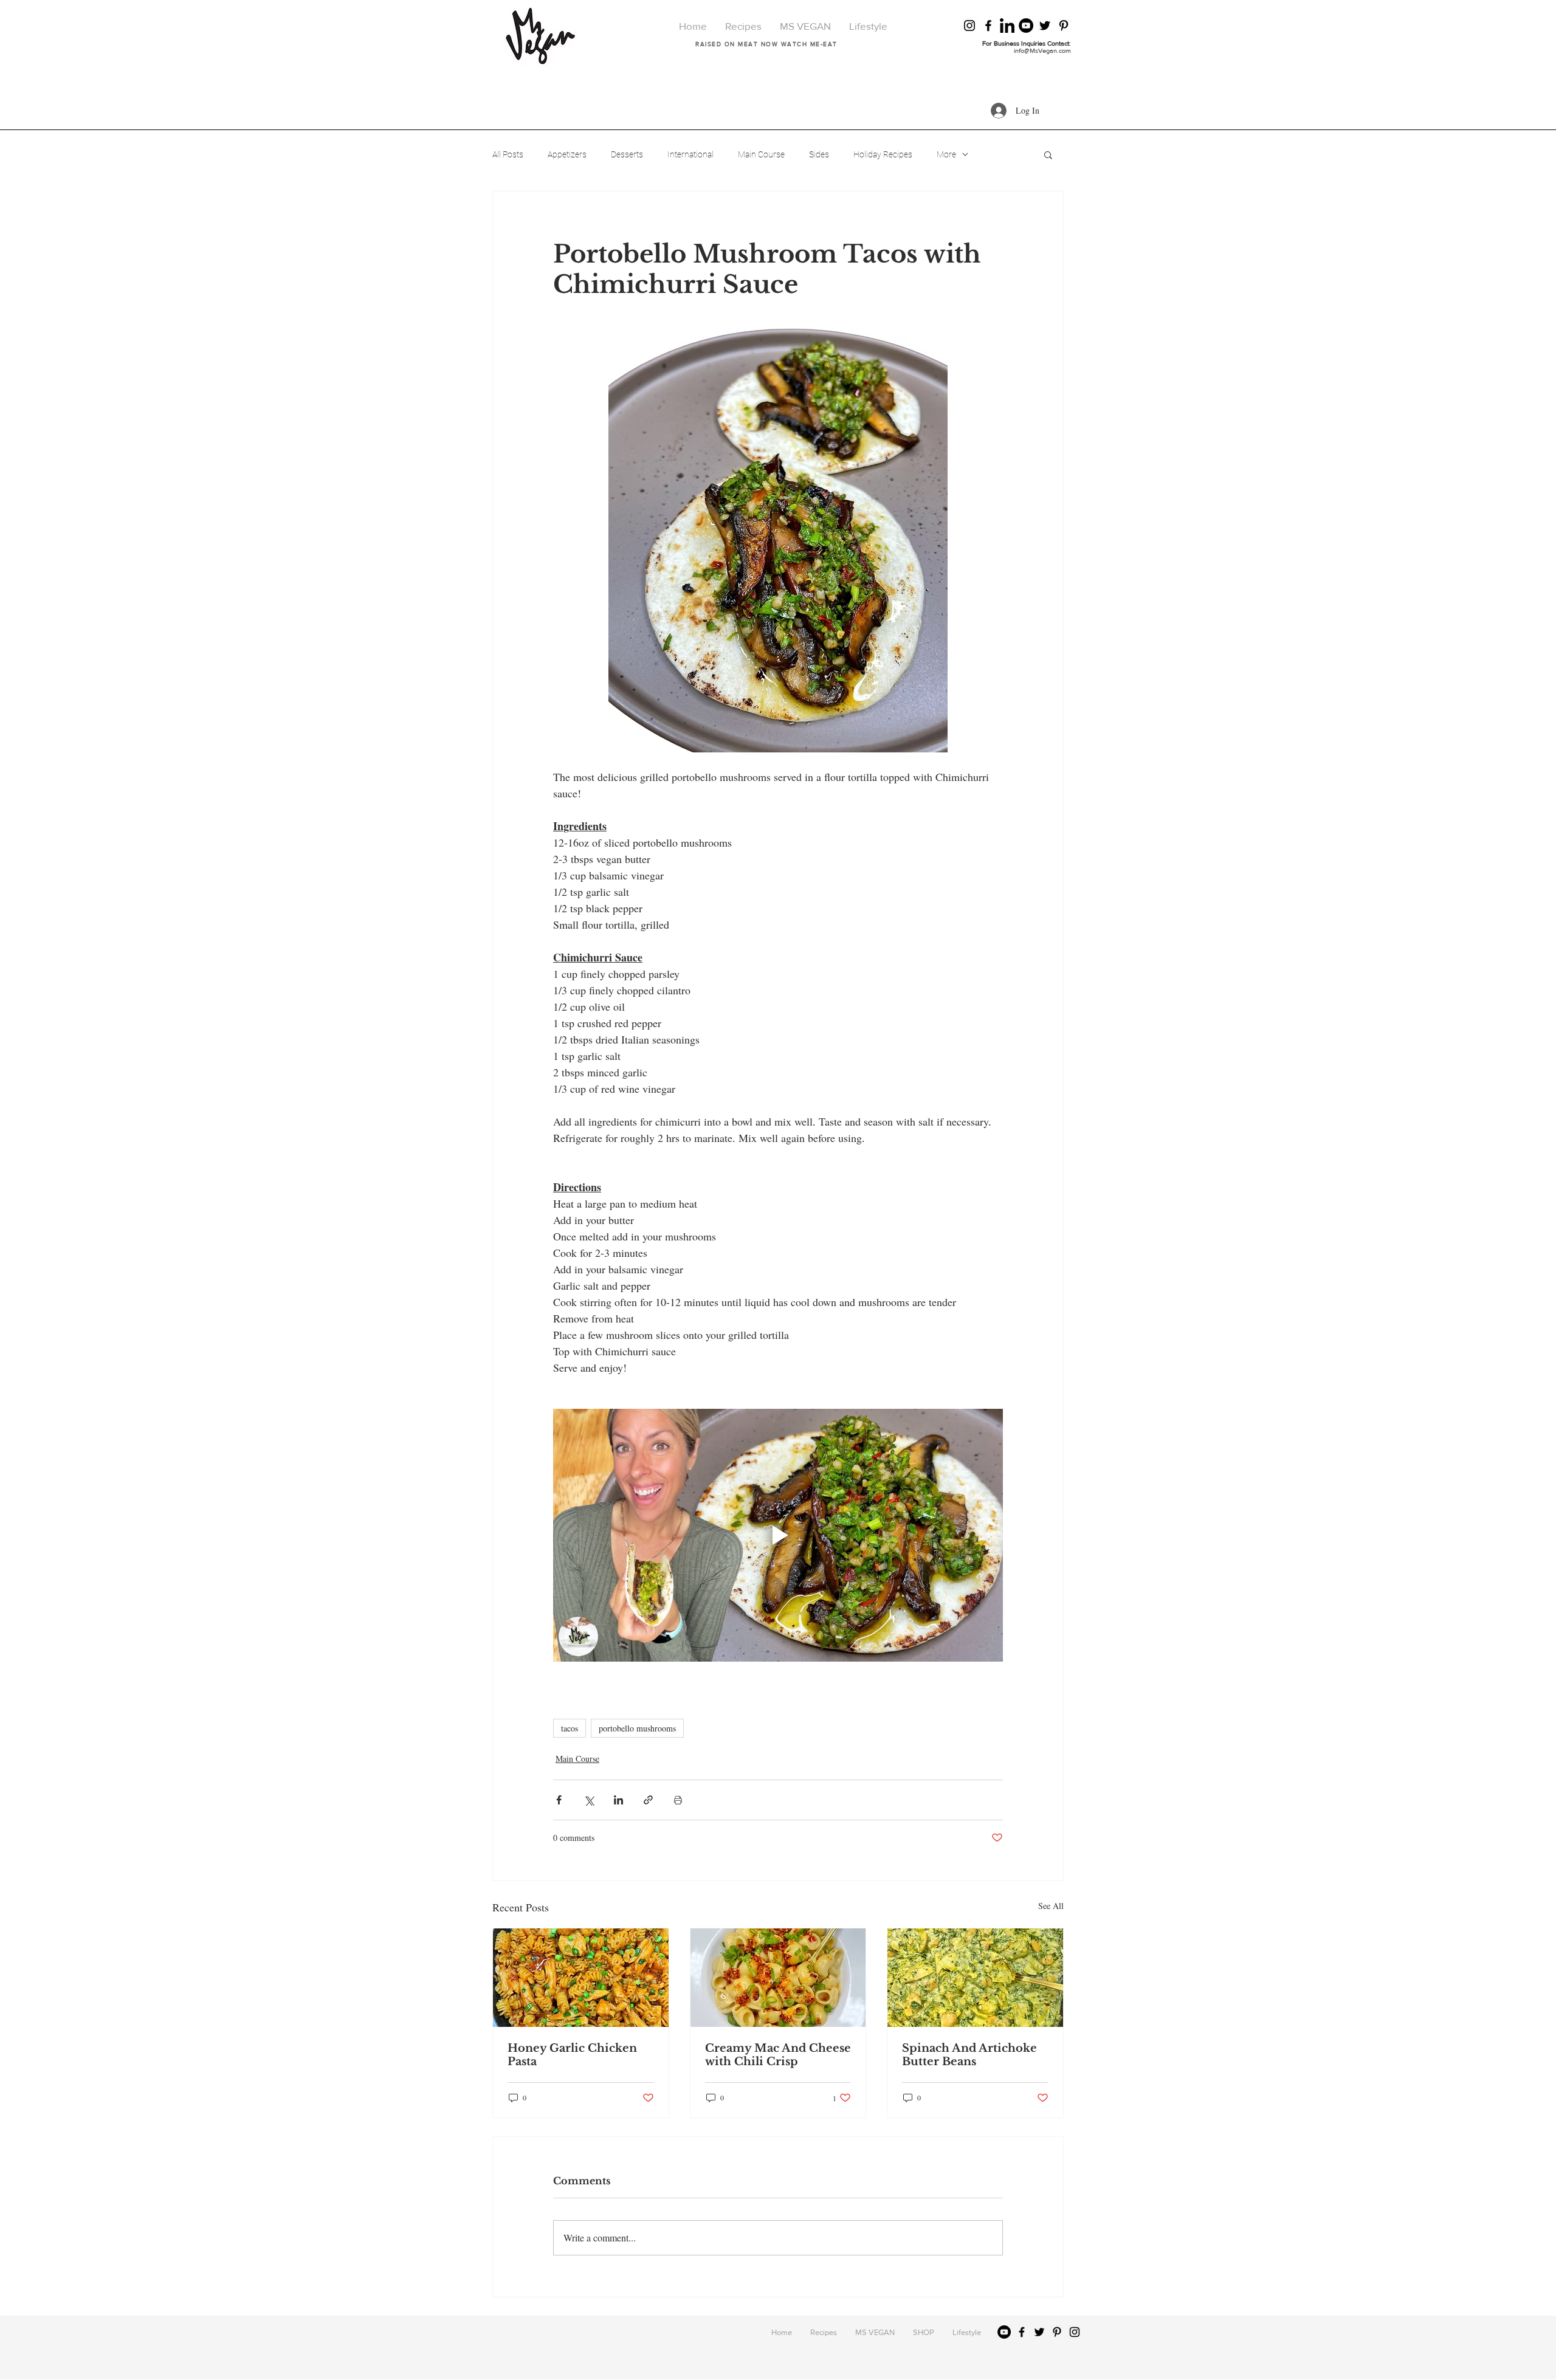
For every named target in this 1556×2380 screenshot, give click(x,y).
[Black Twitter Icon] (1045, 26)
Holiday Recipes (883, 154)
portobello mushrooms (637, 1729)
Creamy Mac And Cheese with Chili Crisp (778, 2055)
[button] (1048, 154)
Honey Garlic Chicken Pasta (572, 2055)
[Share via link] (648, 1800)
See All (1051, 1906)
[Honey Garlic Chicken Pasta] (581, 1978)
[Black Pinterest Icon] (1064, 26)
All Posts (508, 154)
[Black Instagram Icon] (969, 26)
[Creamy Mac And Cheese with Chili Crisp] (778, 1978)
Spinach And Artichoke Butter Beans (969, 2055)
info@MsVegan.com (1042, 50)
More (946, 154)
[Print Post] (678, 1800)
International (690, 154)
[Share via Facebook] (559, 1800)
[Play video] (778, 1535)
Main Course (761, 154)
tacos (570, 1729)
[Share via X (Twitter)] (589, 1800)
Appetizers (567, 154)
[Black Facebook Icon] (988, 26)
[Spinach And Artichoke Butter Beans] (975, 1978)
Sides (819, 154)
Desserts (627, 154)
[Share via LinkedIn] (618, 1800)
